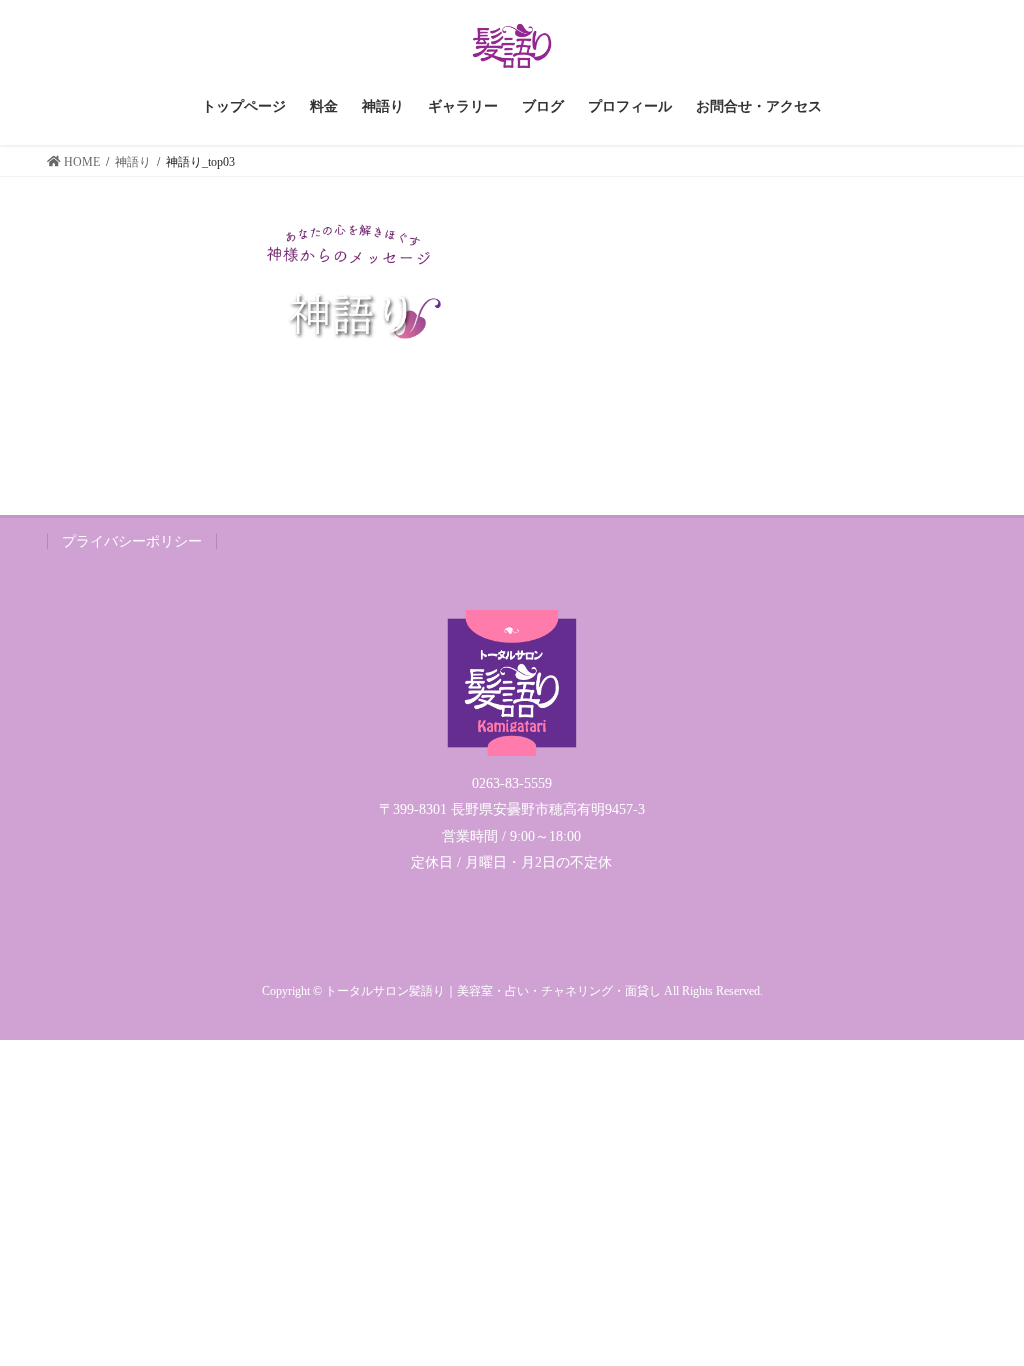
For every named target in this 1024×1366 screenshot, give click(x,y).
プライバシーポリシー (132, 541)
